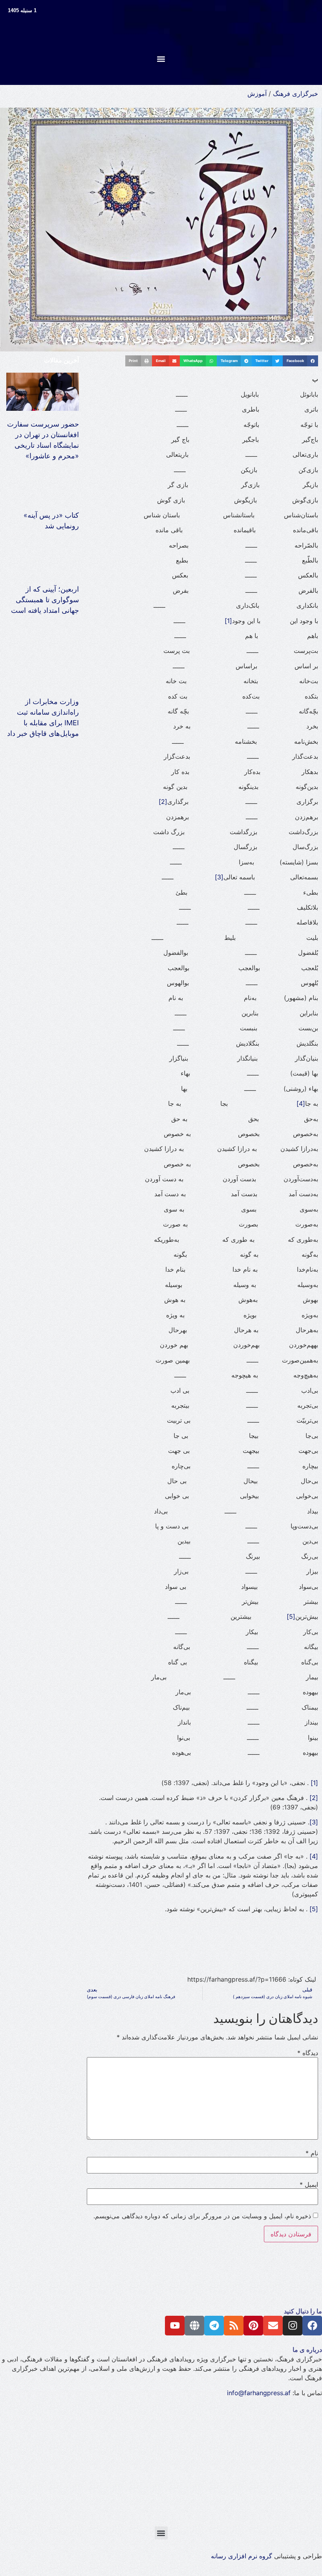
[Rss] (234, 2326)
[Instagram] (293, 2326)
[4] (301, 1103)
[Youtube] (175, 2326)
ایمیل (309, 2184)
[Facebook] (312, 2326)
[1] (228, 621)
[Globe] (194, 2326)
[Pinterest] (253, 2326)
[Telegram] (214, 2326)
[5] (291, 1616)
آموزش (257, 94)
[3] (219, 877)
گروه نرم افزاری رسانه (241, 2556)
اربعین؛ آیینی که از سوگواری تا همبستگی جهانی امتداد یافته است (45, 600)
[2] (163, 802)
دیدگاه (308, 2053)
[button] (161, 59)
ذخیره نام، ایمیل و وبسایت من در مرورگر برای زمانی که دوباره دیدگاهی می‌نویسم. (202, 2216)
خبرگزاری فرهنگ (295, 94)
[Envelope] (273, 2326)
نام (312, 2153)
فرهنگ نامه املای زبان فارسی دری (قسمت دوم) (187, 337)
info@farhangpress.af (259, 2393)
